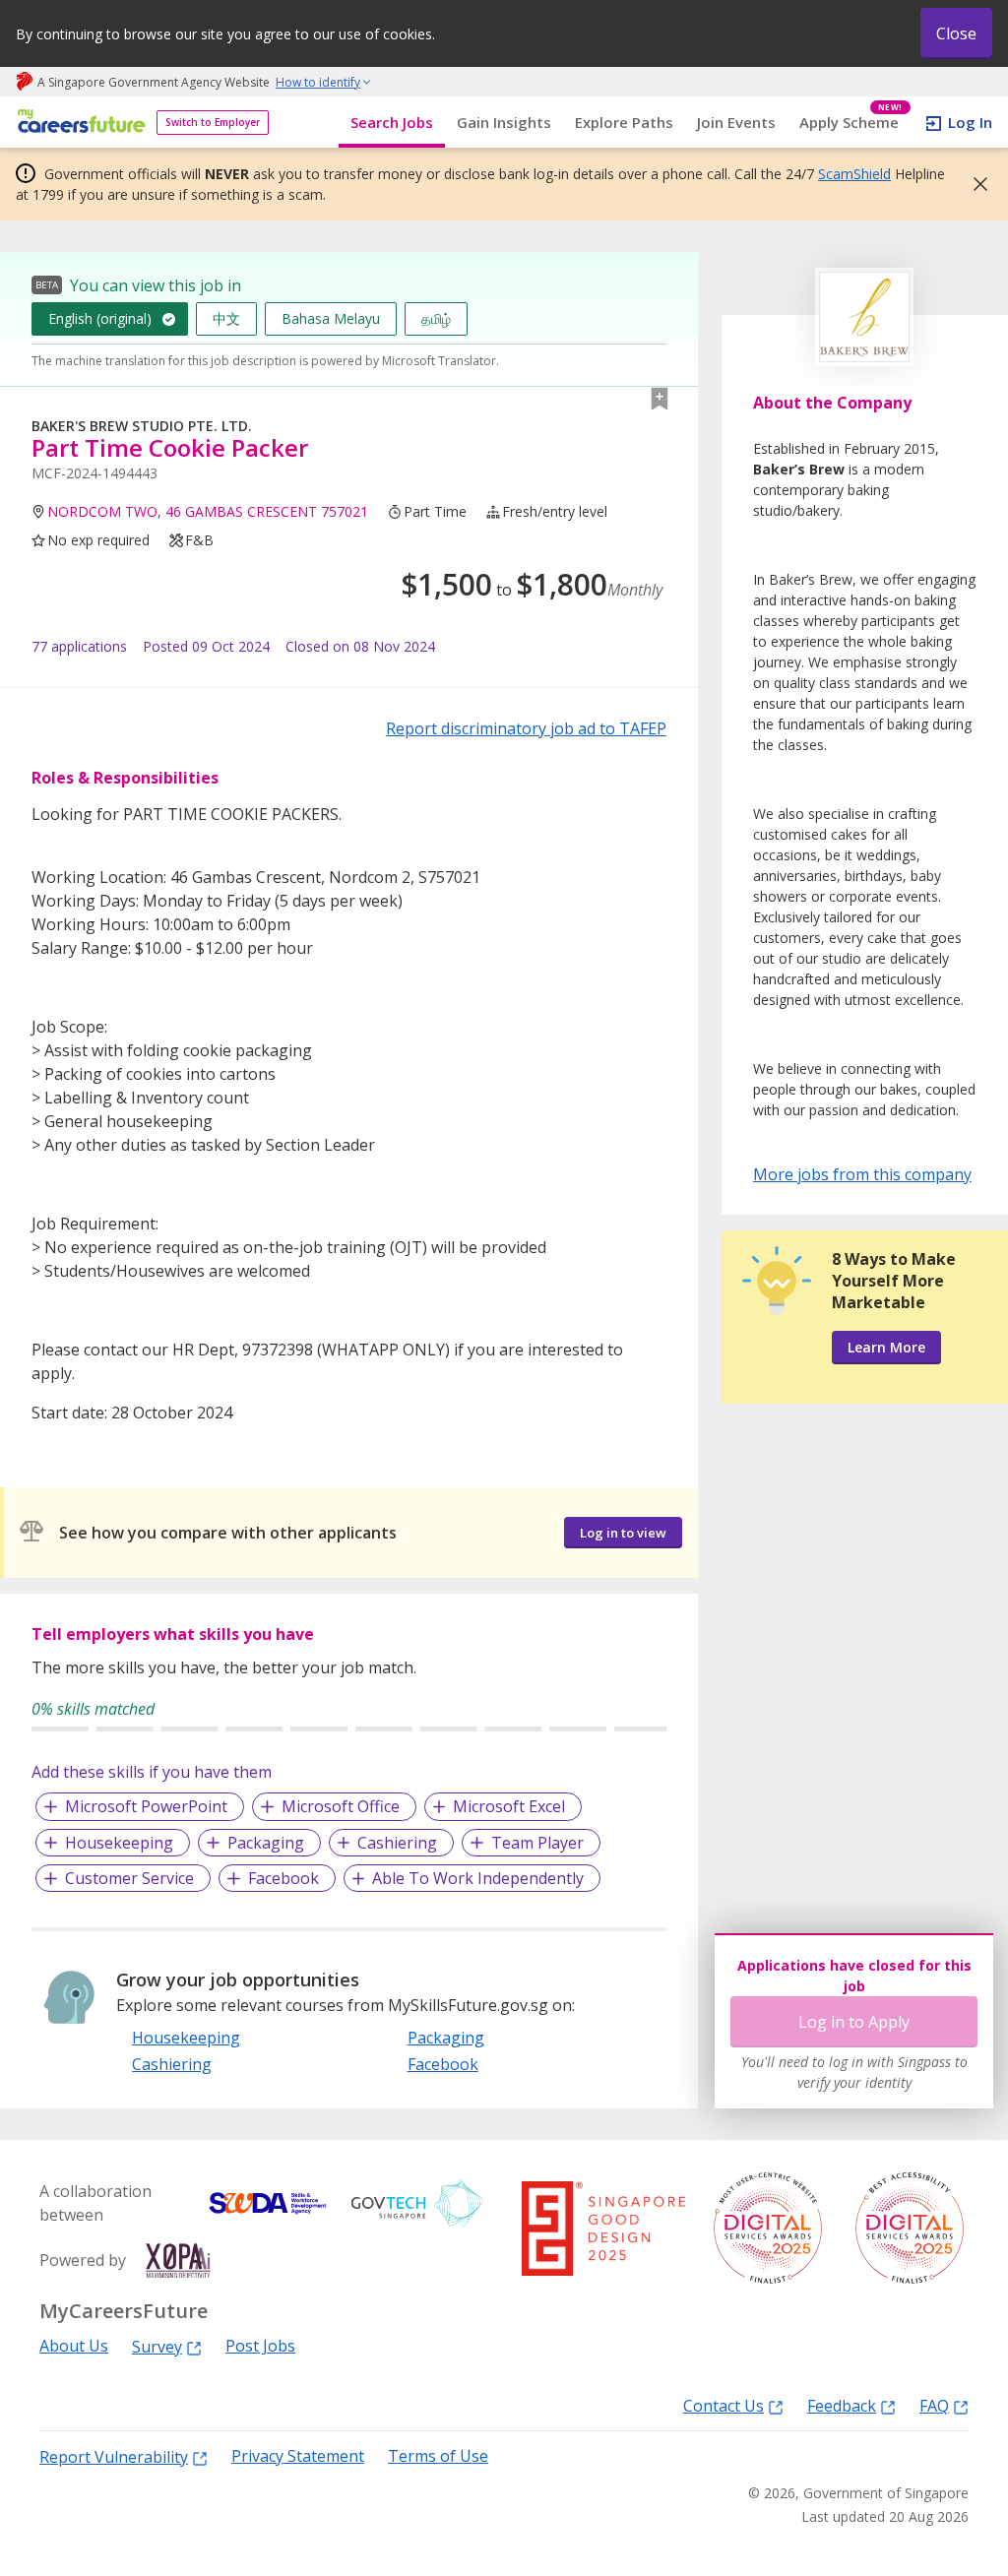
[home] (78, 123)
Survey (157, 2346)
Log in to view (623, 1533)
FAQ (934, 2405)
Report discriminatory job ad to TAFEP (526, 728)
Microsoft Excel (509, 1806)
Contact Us (724, 2405)
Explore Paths (624, 122)
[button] (975, 184)
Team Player (537, 1843)
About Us (74, 2346)
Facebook (283, 1878)
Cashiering (397, 1843)
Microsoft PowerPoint (146, 1806)
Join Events (736, 122)
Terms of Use (438, 2456)
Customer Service (129, 1878)
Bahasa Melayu (331, 318)
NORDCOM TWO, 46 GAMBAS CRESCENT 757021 (208, 511)
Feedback (842, 2405)
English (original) (100, 318)
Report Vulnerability (114, 2456)
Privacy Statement (298, 2456)
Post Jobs (260, 2346)
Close (956, 33)
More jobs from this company (862, 1173)
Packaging (266, 1843)
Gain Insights (504, 122)
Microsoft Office (341, 1806)
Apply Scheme (851, 123)
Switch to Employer (213, 122)
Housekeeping (119, 1843)
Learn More (886, 1347)
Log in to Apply (854, 2022)
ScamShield (854, 174)
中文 (226, 318)
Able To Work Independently (478, 1878)
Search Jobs (392, 122)
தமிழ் (436, 318)
